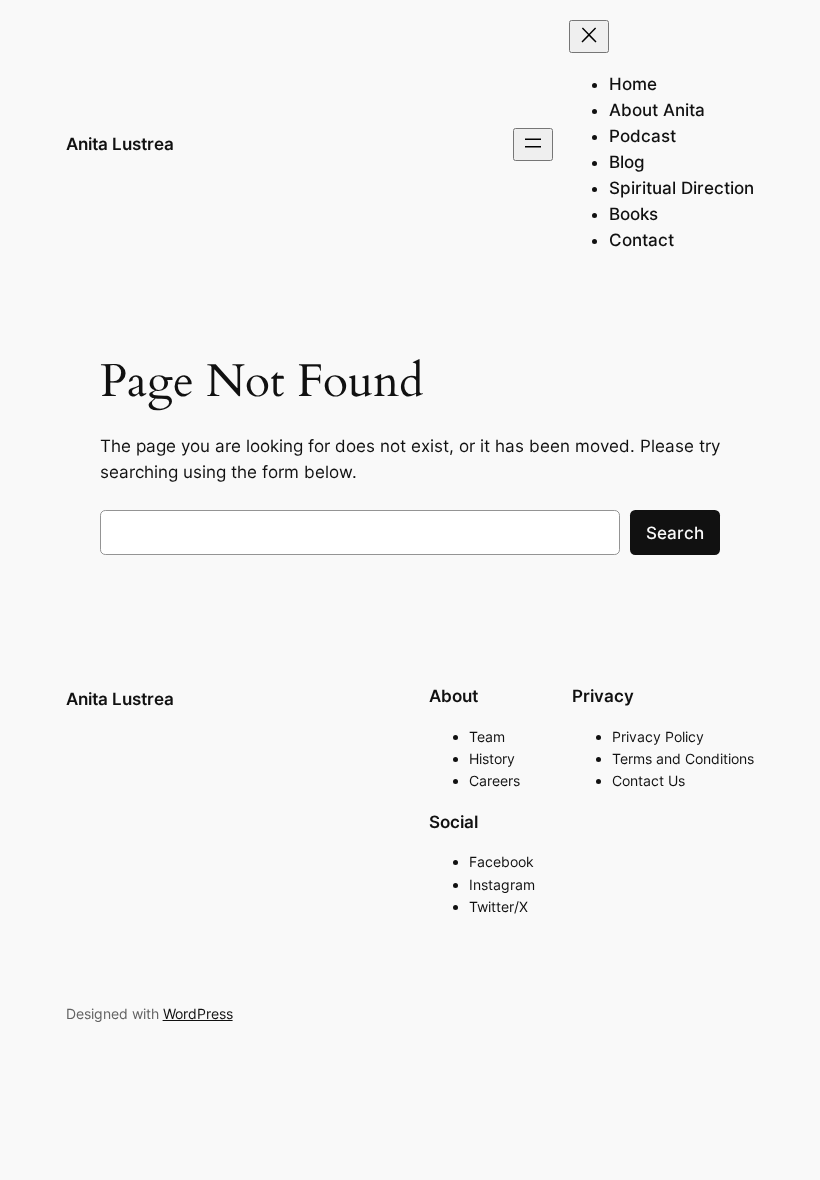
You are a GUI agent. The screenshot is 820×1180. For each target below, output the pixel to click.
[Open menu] (533, 144)
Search (675, 533)
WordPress (198, 1013)
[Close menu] (589, 36)
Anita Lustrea (120, 144)
